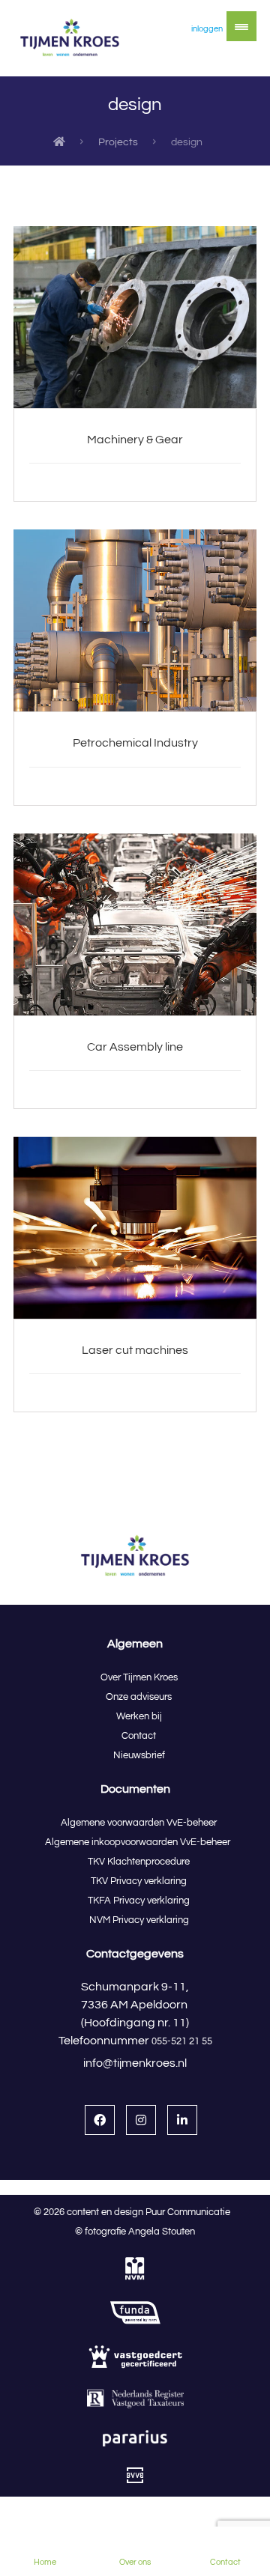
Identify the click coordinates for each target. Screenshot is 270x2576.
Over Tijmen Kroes (139, 1677)
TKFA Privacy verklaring (139, 1901)
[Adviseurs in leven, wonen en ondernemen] (70, 38)
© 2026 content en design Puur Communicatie (135, 2212)
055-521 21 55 (182, 2041)
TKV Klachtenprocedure (139, 1862)
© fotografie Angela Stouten (135, 2232)
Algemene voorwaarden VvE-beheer (139, 1823)
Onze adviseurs (139, 1697)
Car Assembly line (135, 1047)
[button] (241, 26)
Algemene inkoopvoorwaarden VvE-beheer (139, 1842)
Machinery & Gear (135, 440)
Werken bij (139, 1716)
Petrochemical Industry (135, 743)
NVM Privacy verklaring (139, 1920)
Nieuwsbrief (139, 1755)
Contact (139, 1736)
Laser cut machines (135, 1350)
